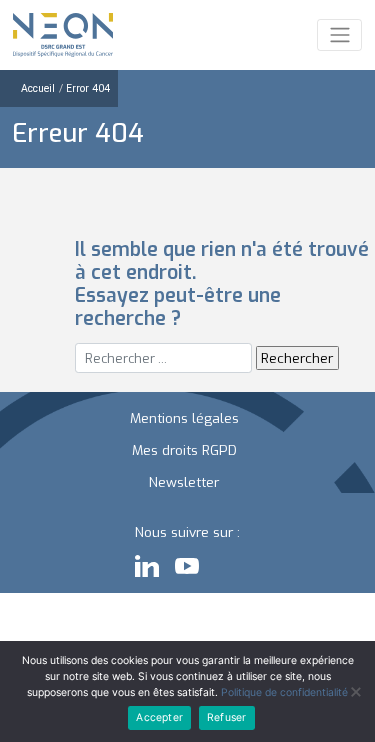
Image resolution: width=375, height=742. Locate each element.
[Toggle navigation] (339, 35)
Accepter (159, 717)
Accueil (38, 88)
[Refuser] (355, 692)
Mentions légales (184, 418)
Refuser (226, 717)
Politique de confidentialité (284, 692)
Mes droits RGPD (184, 450)
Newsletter (184, 482)
